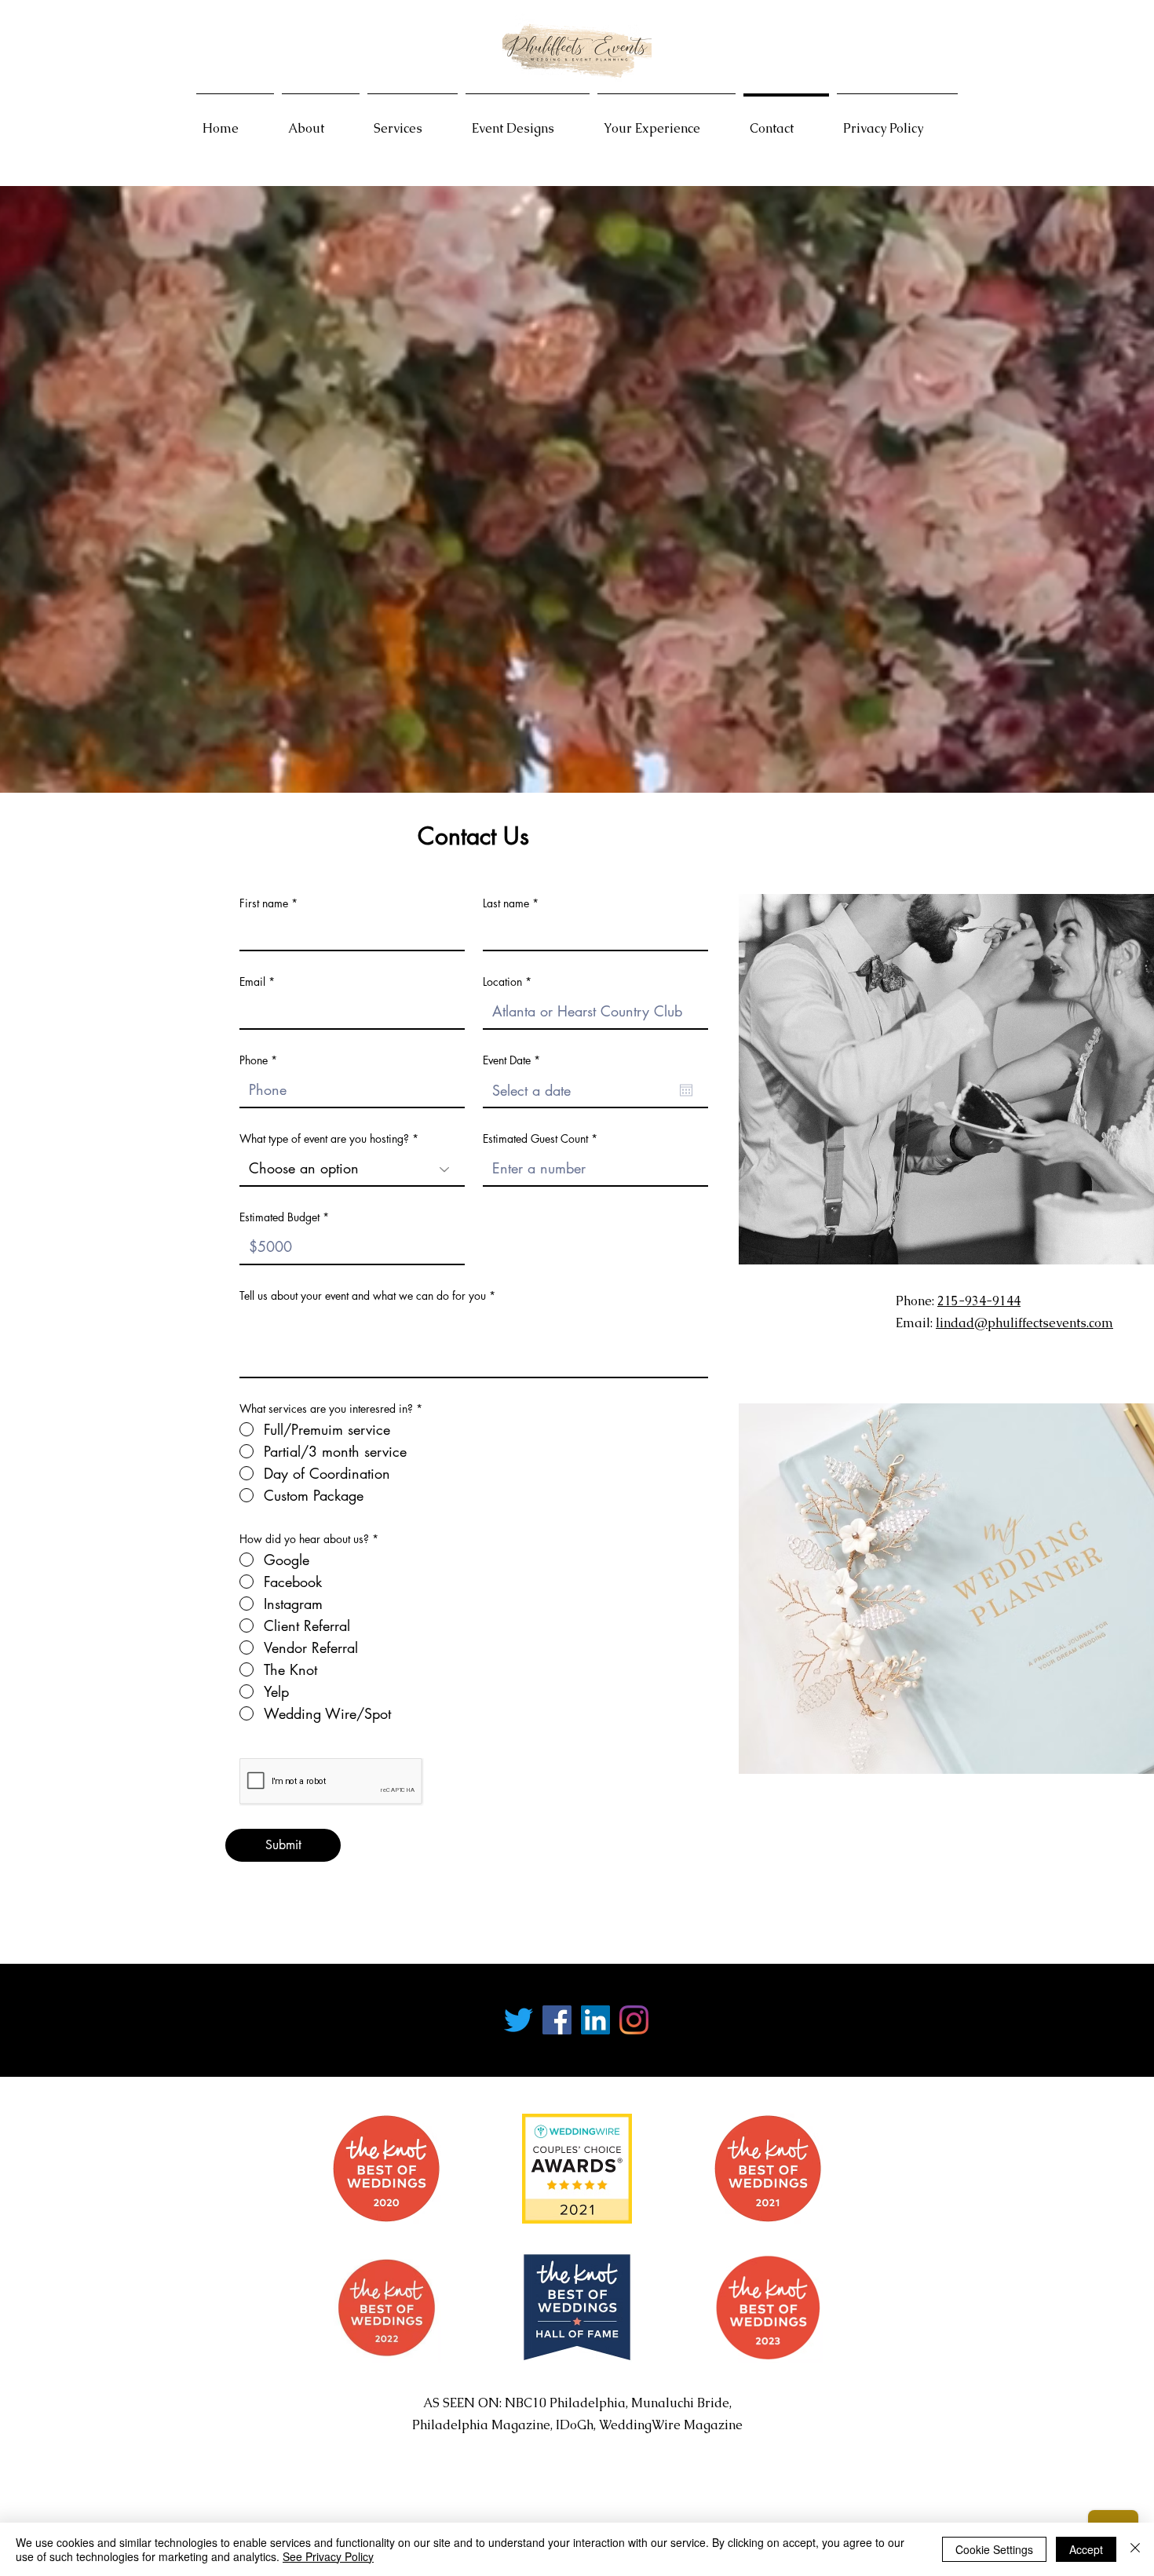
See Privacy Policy (328, 2556)
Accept (1086, 2549)
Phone (254, 1060)
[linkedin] (595, 2020)
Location (502, 982)
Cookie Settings (994, 2549)
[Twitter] (519, 2020)
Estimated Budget (279, 1217)
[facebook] (557, 2020)
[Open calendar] (686, 1090)
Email (252, 982)
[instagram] (634, 2020)
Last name (506, 903)
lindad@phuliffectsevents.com (1024, 1323)
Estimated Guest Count (535, 1139)
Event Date (514, 1060)
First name (264, 903)
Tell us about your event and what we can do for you (363, 1296)
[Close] (1135, 2549)
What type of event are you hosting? (324, 1139)
